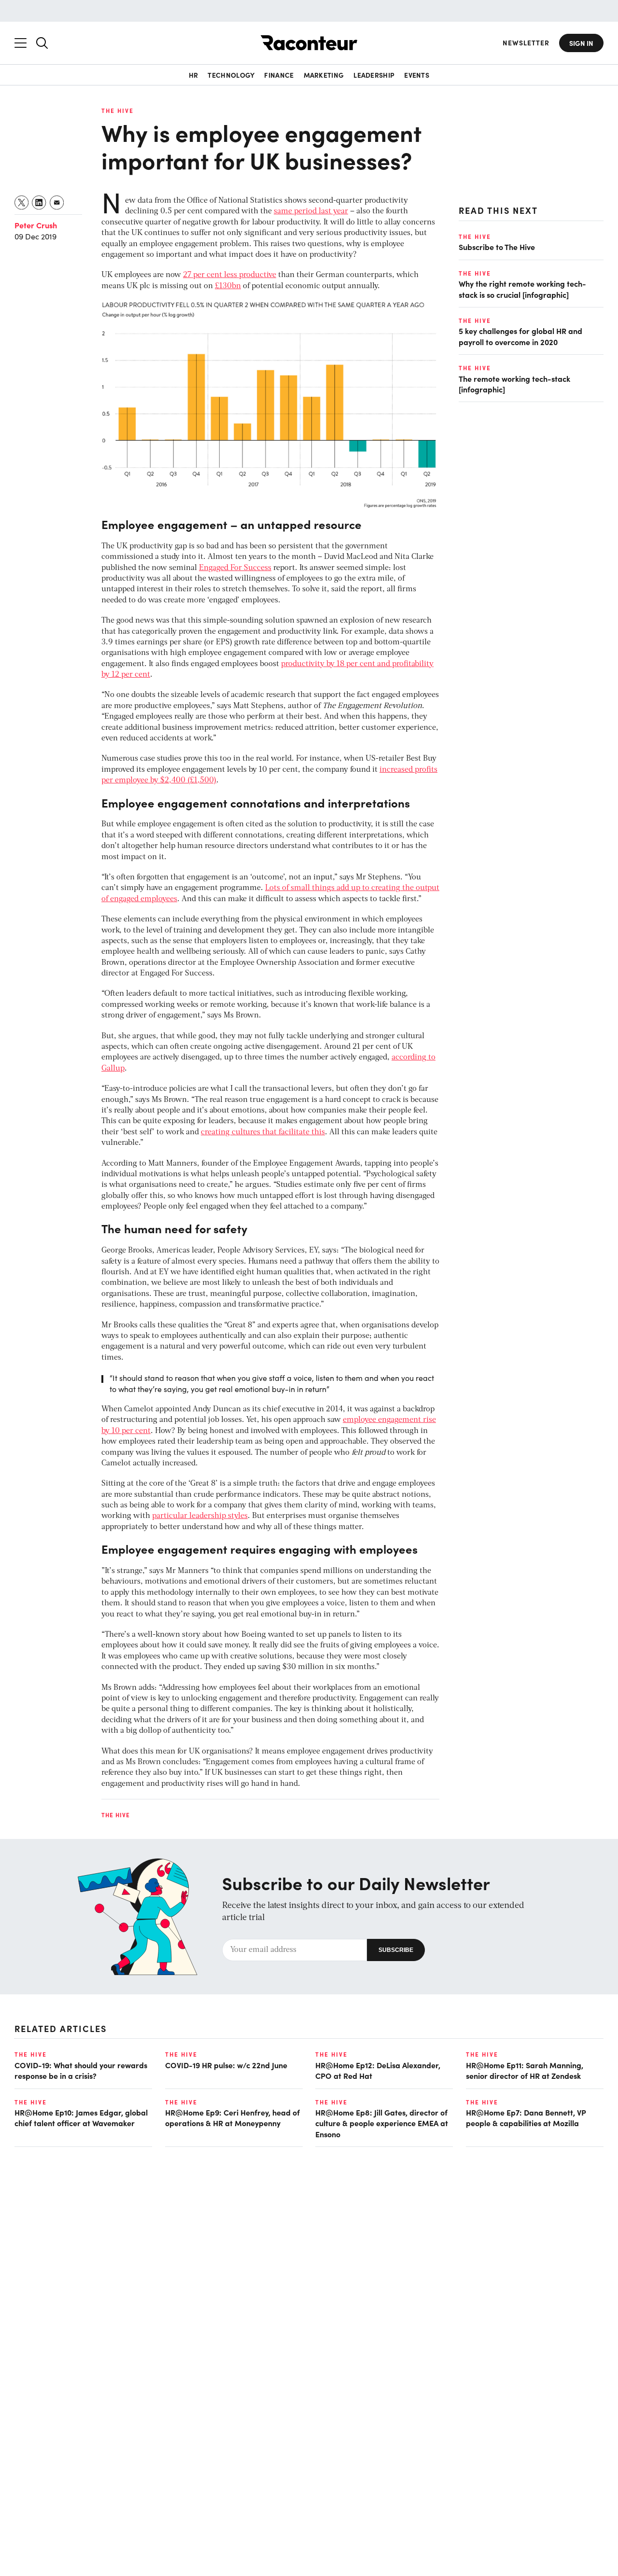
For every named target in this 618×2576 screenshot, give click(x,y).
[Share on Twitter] (22, 202)
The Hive (118, 111)
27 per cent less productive (230, 275)
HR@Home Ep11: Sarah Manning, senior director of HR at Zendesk (525, 2070)
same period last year (311, 211)
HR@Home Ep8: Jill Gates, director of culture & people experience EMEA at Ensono (382, 2123)
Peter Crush (36, 225)
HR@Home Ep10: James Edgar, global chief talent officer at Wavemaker (81, 2117)
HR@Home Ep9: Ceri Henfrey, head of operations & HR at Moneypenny (232, 2117)
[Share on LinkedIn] (39, 202)
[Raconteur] (309, 43)
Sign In (581, 43)
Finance (279, 75)
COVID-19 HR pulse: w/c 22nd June (226, 2065)
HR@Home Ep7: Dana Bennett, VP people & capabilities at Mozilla (526, 2117)
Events (417, 75)
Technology (231, 75)
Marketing (324, 75)
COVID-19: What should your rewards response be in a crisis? (81, 2070)
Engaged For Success (235, 568)
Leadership (374, 75)
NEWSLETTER (526, 43)
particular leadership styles (200, 1516)
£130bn (228, 286)
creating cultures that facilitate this (263, 1132)
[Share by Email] (57, 202)
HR (194, 75)
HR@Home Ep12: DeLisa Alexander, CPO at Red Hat (378, 2070)
